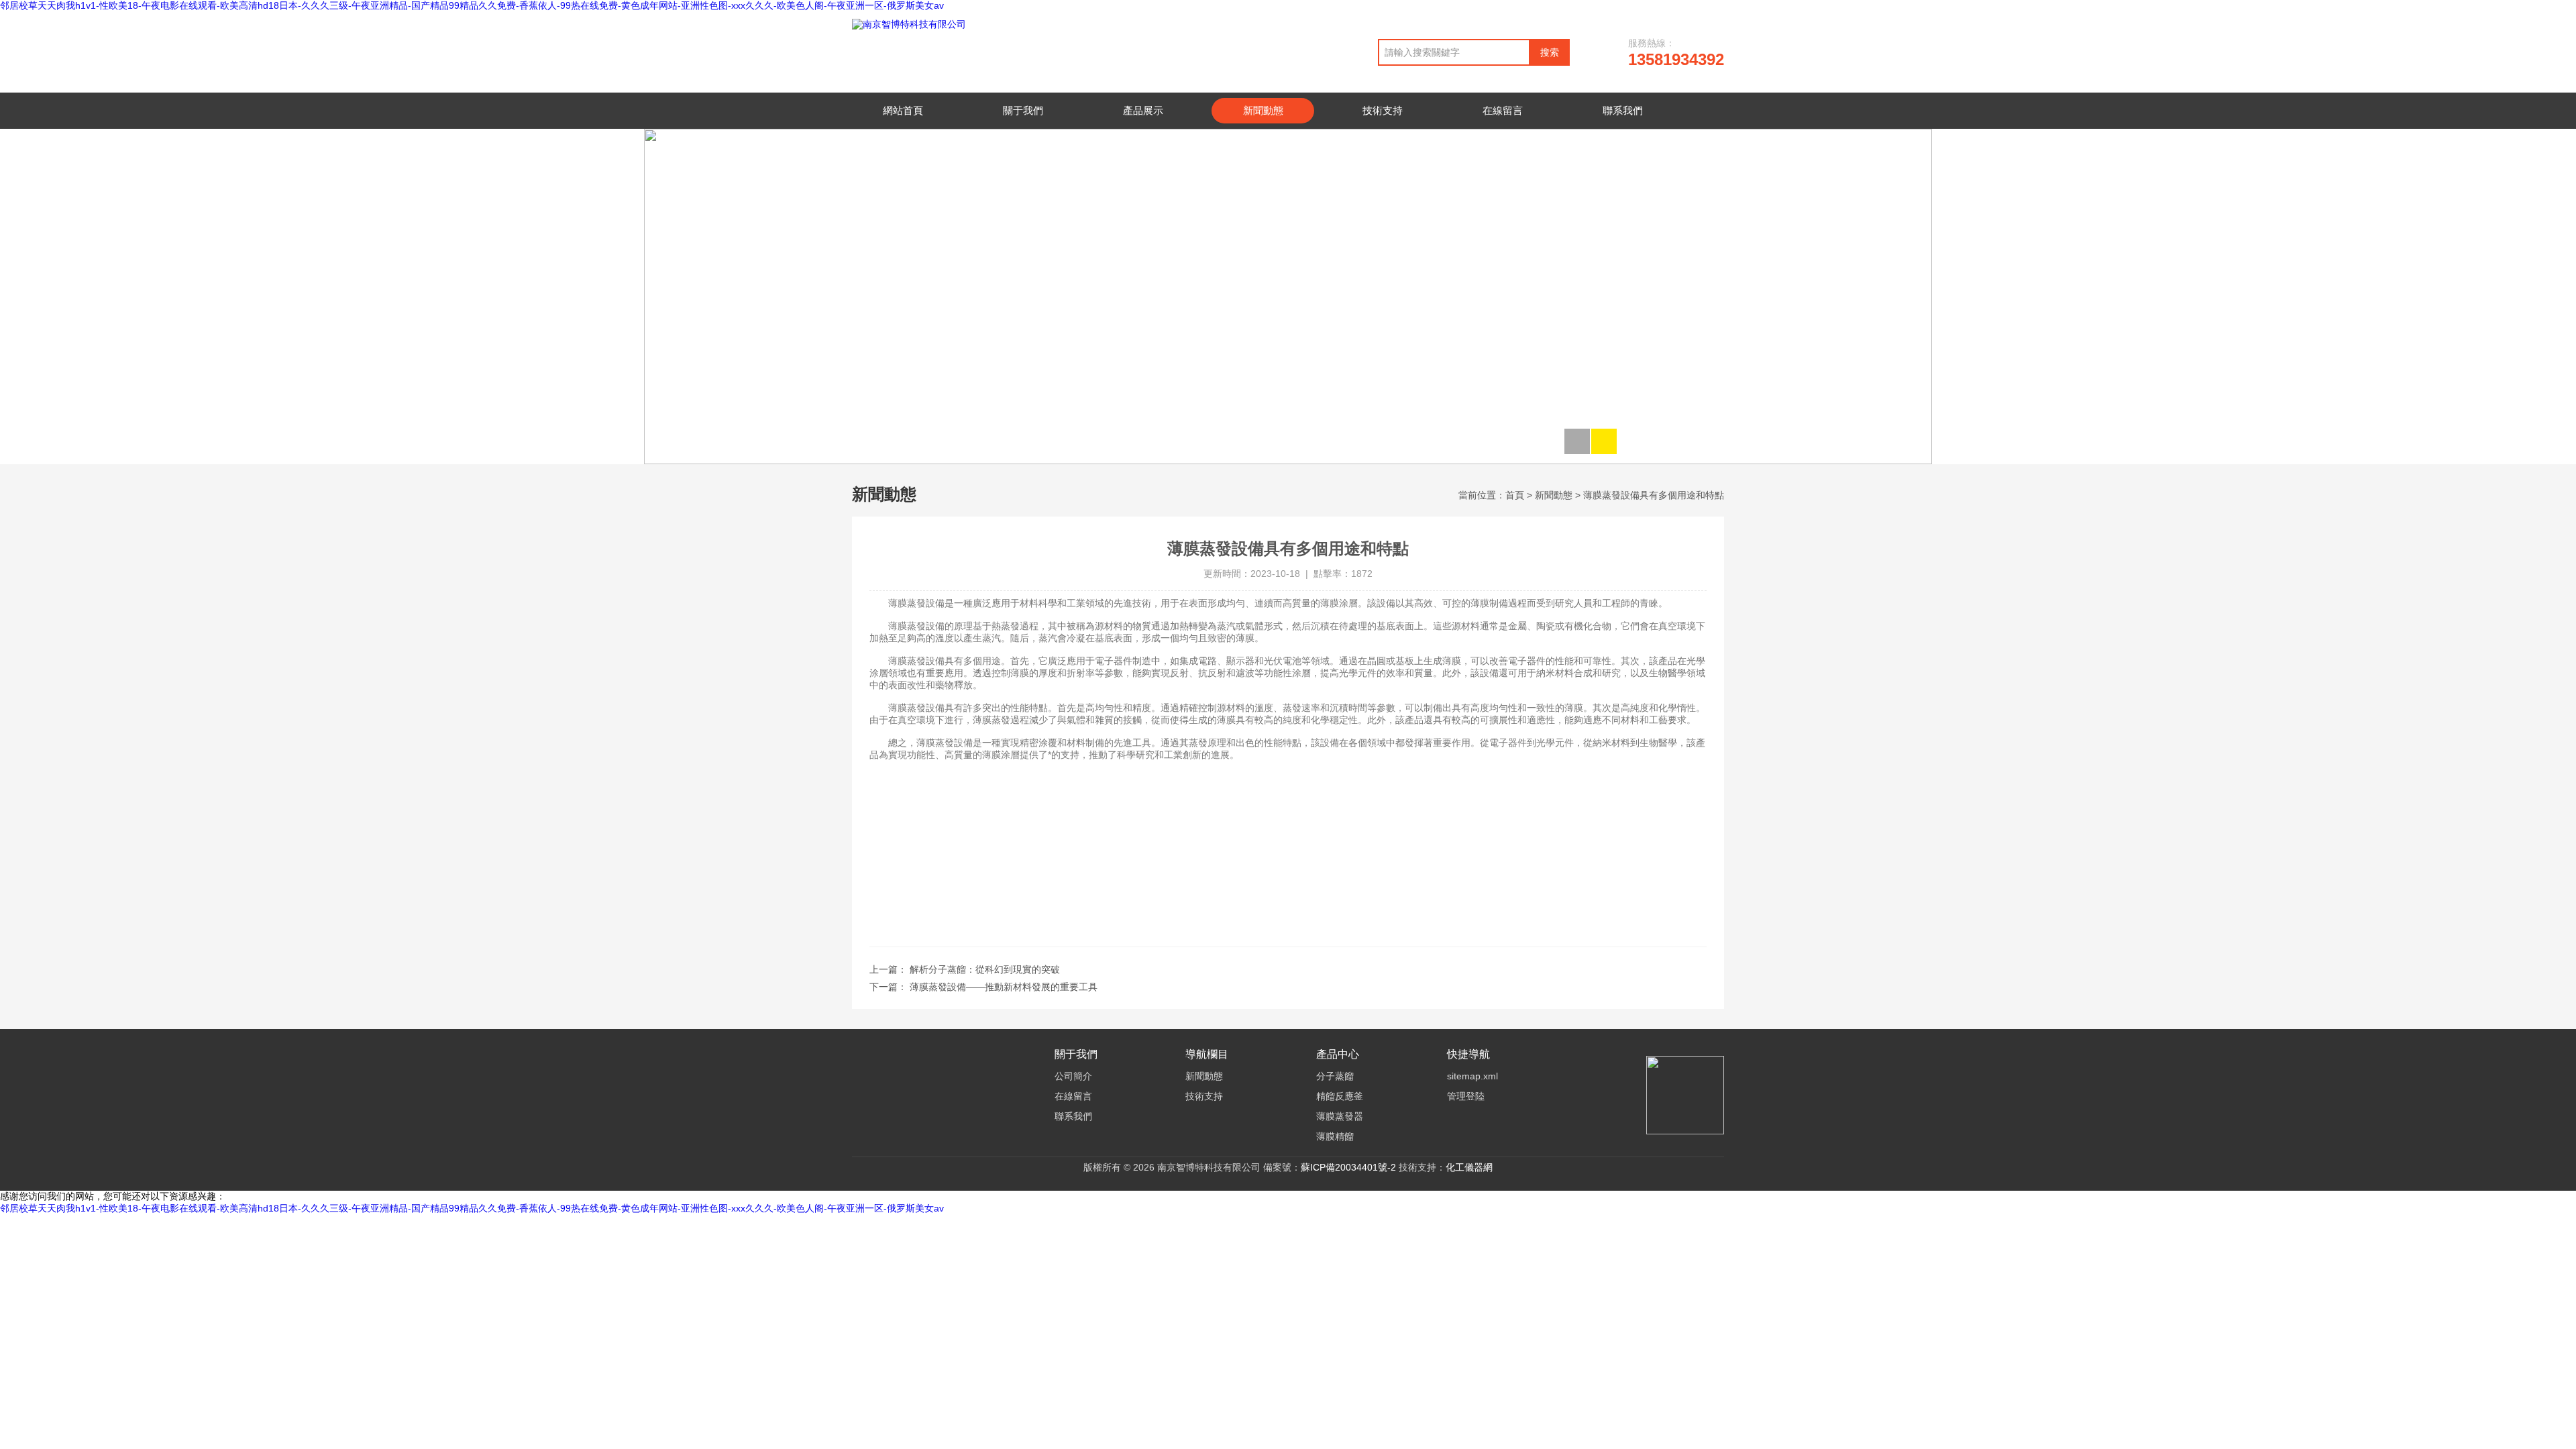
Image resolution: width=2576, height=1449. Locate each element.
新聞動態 (1263, 110)
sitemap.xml (1472, 1076)
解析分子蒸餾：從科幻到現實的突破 (985, 969)
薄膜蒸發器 (1340, 1116)
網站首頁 (903, 110)
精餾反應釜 (1340, 1096)
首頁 (1515, 495)
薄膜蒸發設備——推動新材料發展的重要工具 (1004, 987)
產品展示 (1143, 110)
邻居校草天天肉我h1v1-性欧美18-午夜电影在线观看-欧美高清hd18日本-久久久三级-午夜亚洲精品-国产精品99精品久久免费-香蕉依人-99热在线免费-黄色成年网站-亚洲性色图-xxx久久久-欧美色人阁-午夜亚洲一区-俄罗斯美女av (472, 5)
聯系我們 (1623, 110)
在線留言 (1503, 110)
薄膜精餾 (1335, 1136)
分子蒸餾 (1335, 1076)
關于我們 (1023, 110)
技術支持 (1383, 110)
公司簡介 (1073, 1076)
